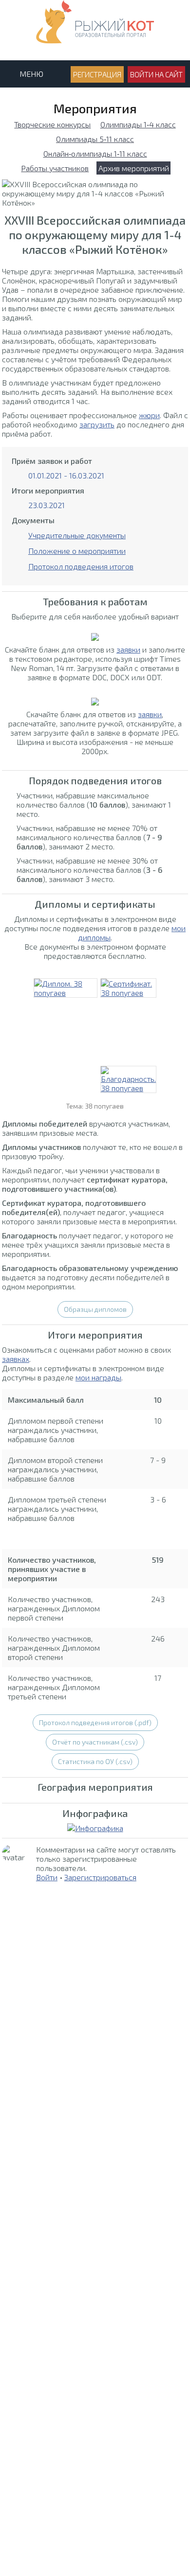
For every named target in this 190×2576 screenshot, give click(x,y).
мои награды (98, 1377)
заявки (128, 649)
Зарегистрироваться (100, 1877)
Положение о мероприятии (77, 551)
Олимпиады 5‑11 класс (95, 139)
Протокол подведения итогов (81, 566)
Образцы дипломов (95, 1309)
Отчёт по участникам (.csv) (95, 1742)
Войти (47, 1877)
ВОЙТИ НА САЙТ (156, 74)
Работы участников (55, 168)
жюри (149, 415)
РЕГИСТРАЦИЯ (97, 74)
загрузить (97, 424)
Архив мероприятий (134, 168)
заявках (16, 1359)
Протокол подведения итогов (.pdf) (95, 1722)
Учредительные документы (77, 535)
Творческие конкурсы (52, 124)
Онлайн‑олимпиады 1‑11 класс (95, 153)
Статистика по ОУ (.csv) (95, 1761)
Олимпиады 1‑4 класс (138, 124)
